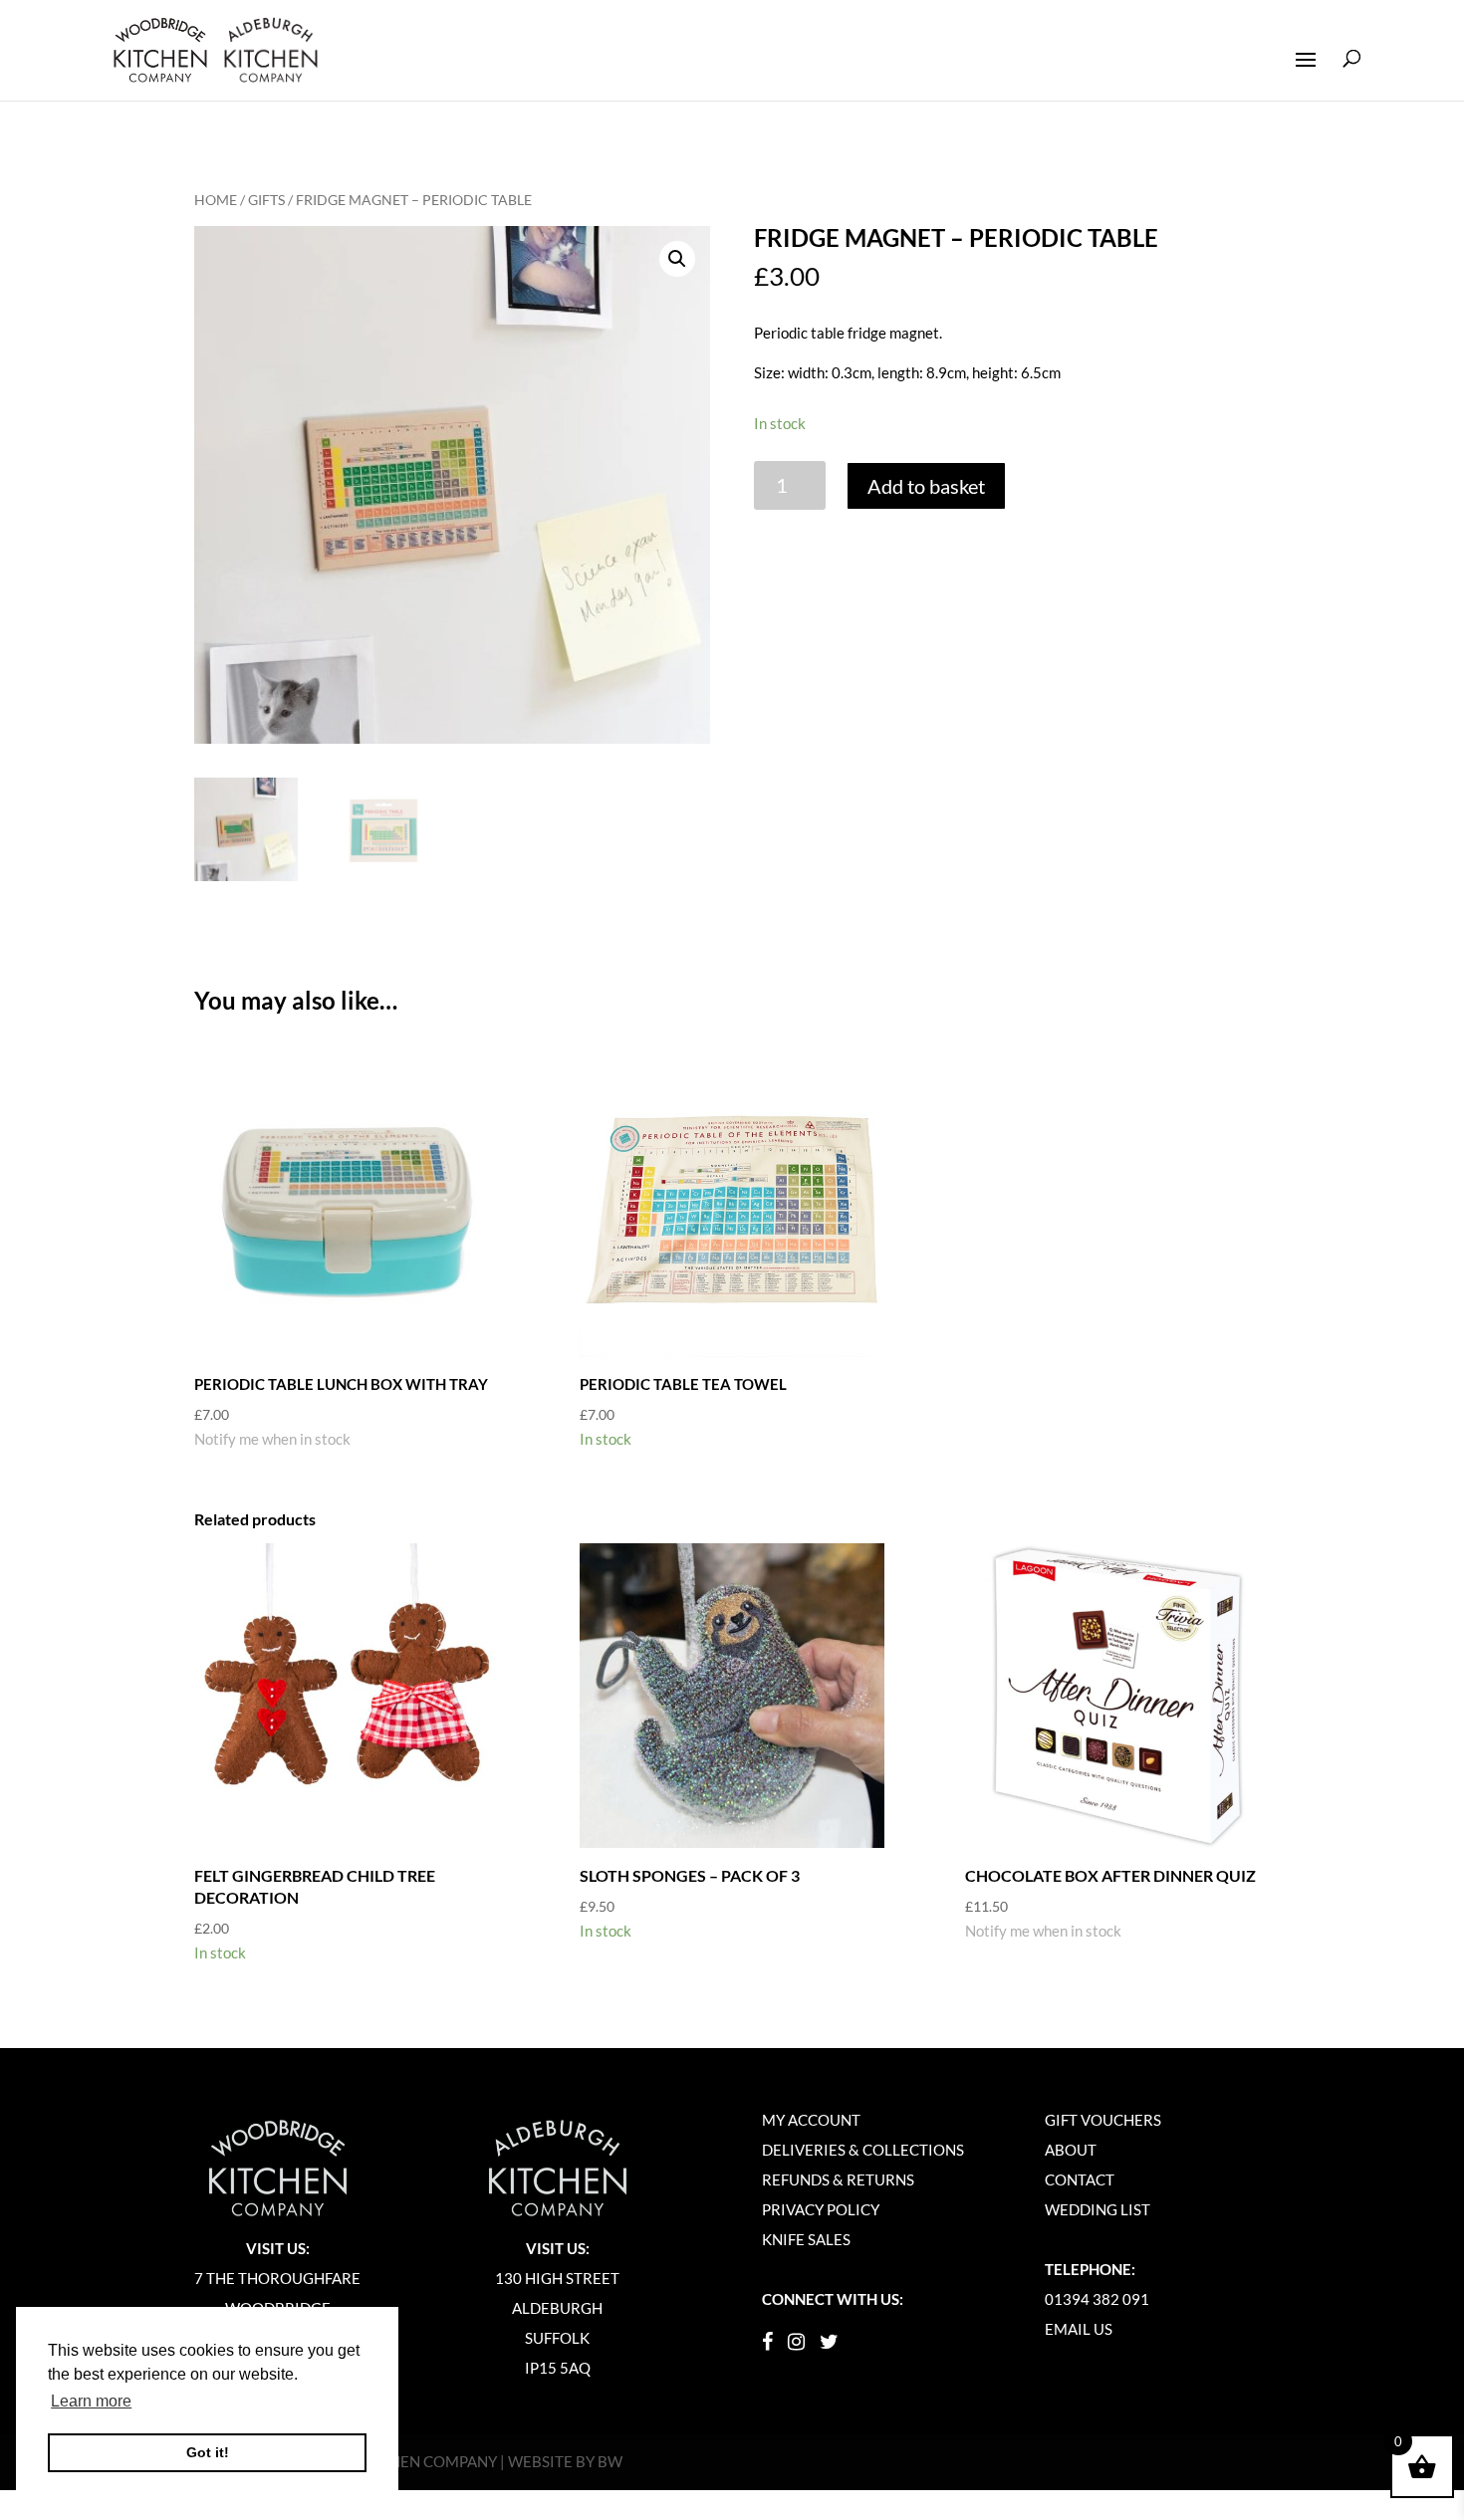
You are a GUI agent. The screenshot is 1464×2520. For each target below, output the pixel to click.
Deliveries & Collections (863, 2150)
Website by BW (565, 2461)
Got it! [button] (208, 2452)
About (1071, 2150)
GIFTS (266, 200)
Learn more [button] (91, 2401)
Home (216, 200)
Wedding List (1098, 2209)
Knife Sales (806, 2239)
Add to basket (926, 486)
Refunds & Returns (838, 2179)
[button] (677, 259)
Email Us (1079, 2329)
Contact (1080, 2179)
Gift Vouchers (1103, 2120)
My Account (811, 2120)
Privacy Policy (821, 2209)
